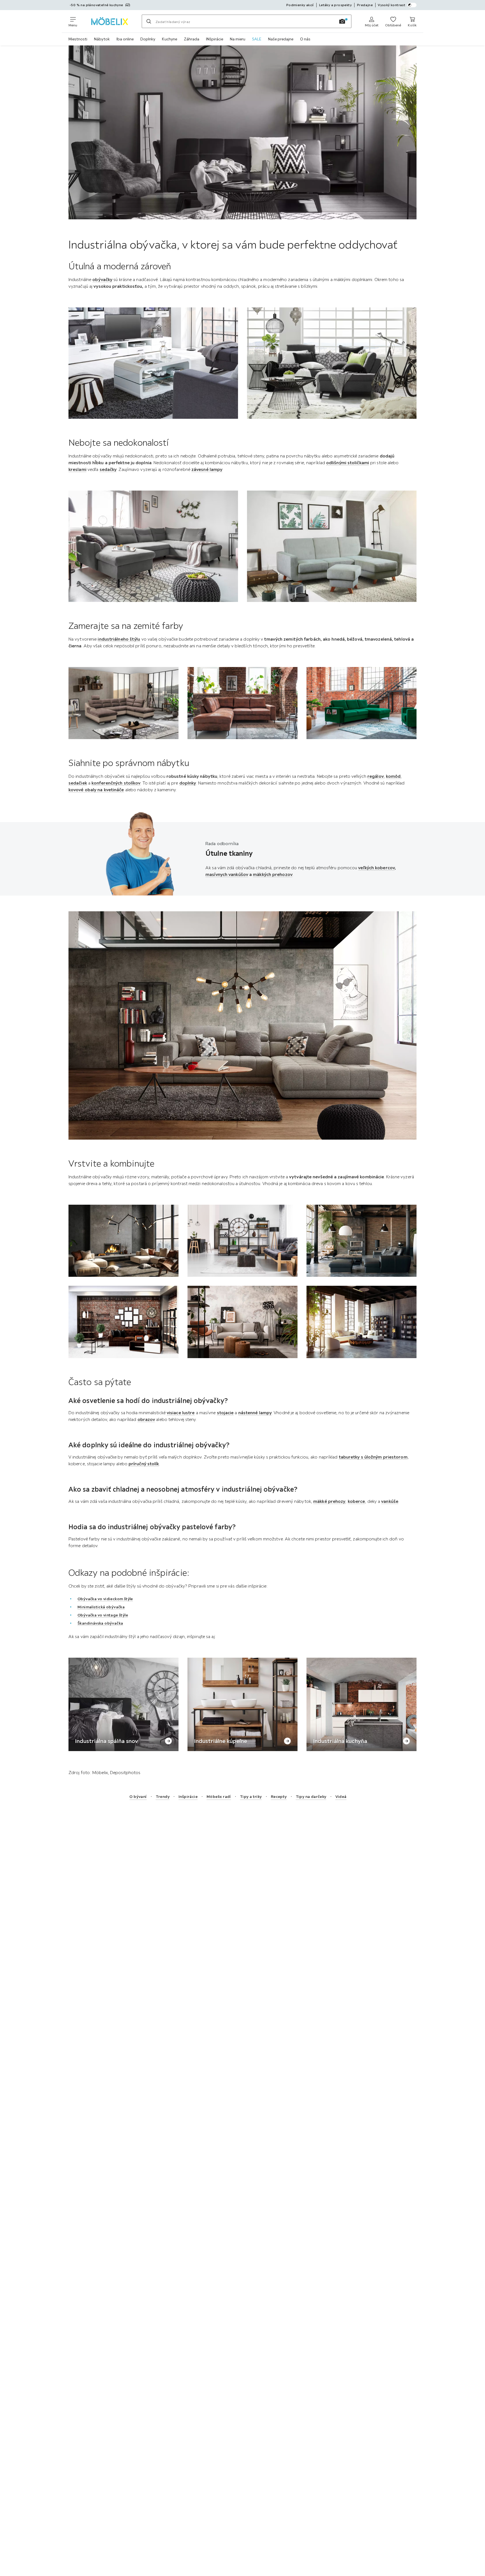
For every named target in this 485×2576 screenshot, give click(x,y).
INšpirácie (215, 39)
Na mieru (238, 39)
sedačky (108, 469)
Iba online (125, 39)
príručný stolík (144, 1464)
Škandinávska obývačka (100, 1623)
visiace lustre (181, 1413)
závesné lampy (207, 469)
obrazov (146, 1419)
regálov (376, 776)
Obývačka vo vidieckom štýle (105, 1599)
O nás (305, 39)
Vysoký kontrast (392, 5)
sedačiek (78, 783)
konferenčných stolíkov (116, 783)
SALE (257, 39)
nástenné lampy (255, 1413)
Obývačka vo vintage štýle (103, 1615)
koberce (356, 1501)
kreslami (77, 469)
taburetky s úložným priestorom (373, 1457)
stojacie (225, 1413)
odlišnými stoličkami (348, 463)
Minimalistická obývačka (101, 1607)
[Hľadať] (149, 21)
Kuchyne (170, 39)
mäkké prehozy (329, 1501)
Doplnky (148, 39)
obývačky (102, 279)
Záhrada (192, 39)
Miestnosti (78, 39)
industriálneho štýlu (119, 639)
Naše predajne (281, 39)
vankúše (390, 1501)
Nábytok (102, 39)
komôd (393, 776)
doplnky (188, 783)
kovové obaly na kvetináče (96, 790)
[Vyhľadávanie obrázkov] (342, 21)
